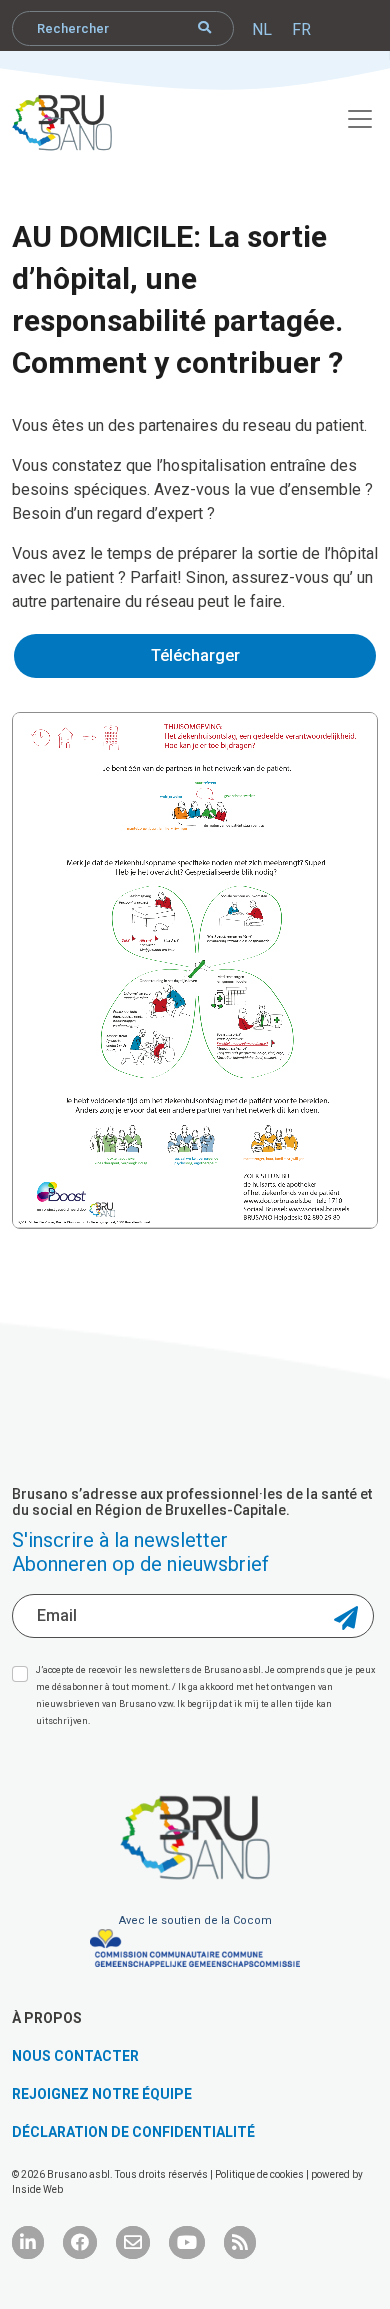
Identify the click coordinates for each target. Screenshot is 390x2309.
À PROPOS (47, 2018)
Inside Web (37, 2189)
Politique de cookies (260, 2174)
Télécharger (195, 655)
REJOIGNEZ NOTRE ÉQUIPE (102, 2094)
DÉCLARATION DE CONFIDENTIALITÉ (133, 2132)
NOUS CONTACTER (75, 2056)
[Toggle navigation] (349, 116)
